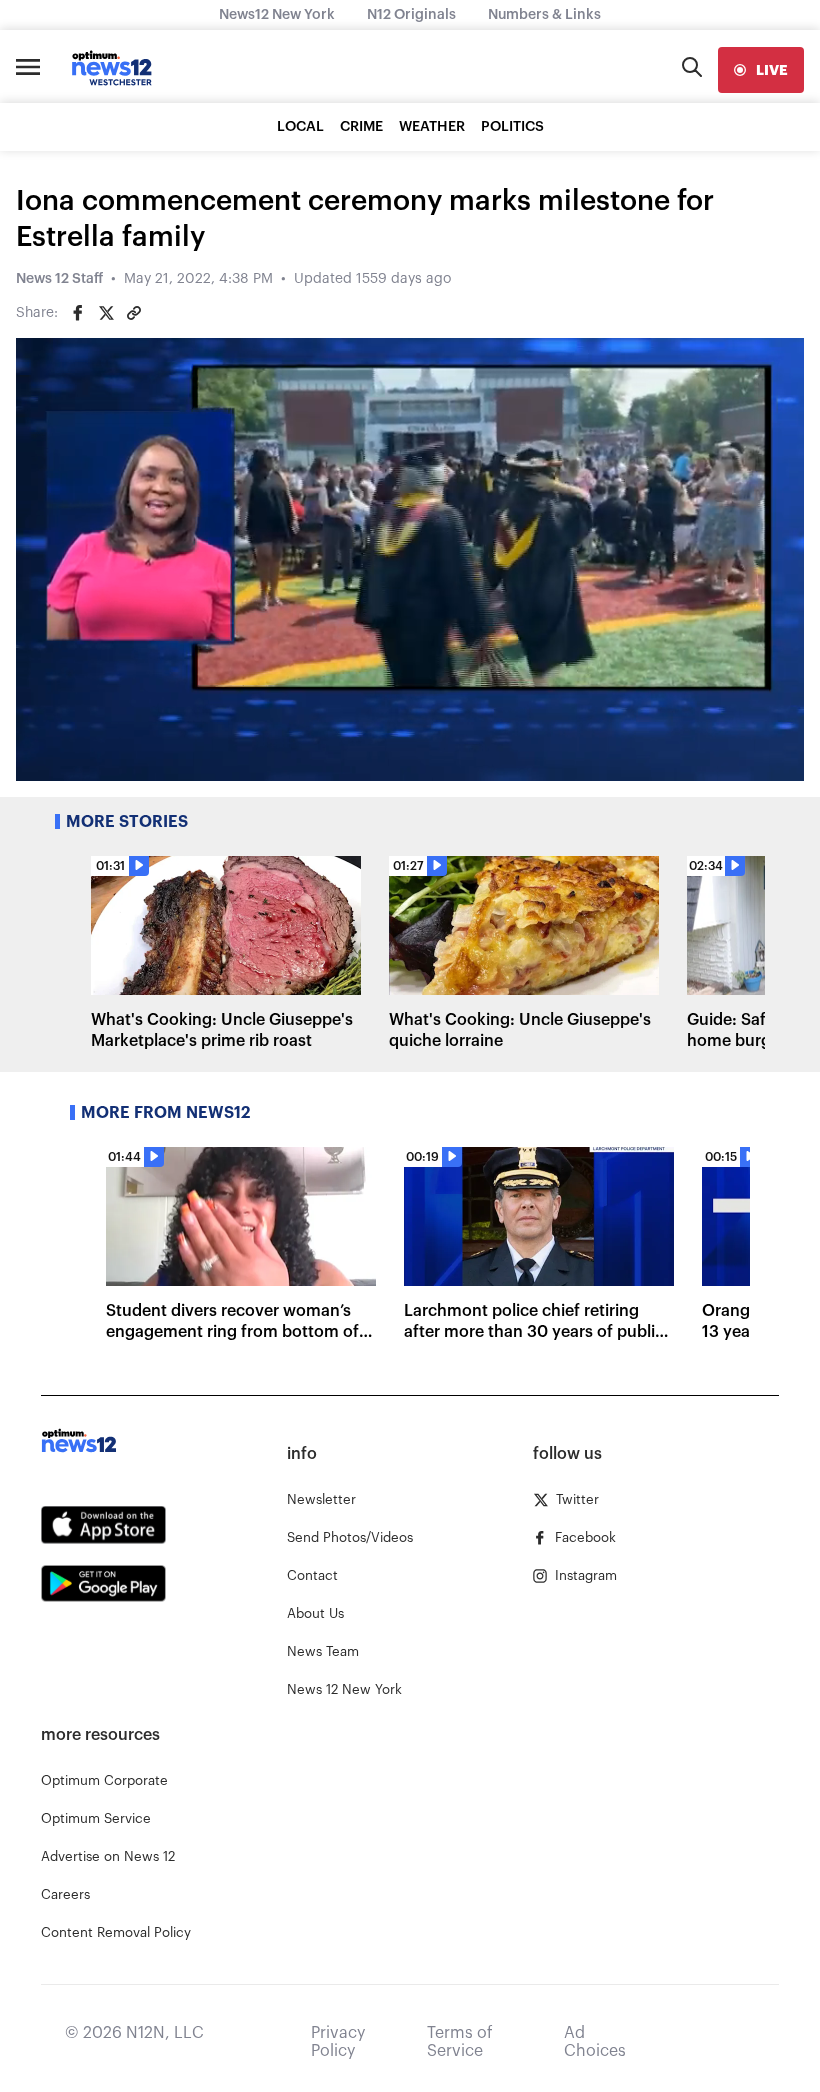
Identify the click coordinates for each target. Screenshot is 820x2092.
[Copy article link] (134, 313)
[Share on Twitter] (106, 313)
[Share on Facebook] (78, 313)
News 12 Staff (59, 279)
